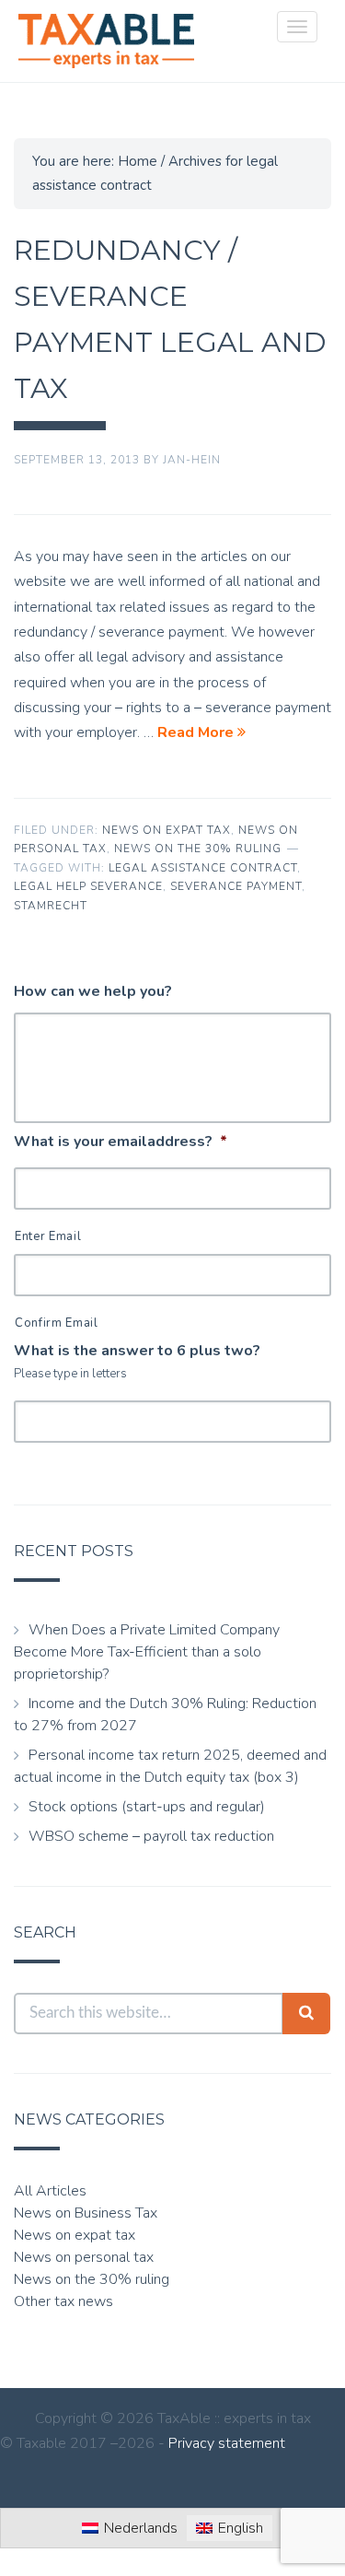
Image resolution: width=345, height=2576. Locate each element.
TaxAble (106, 41)
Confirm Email (57, 1323)
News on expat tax (167, 830)
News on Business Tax (86, 2213)
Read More (197, 732)
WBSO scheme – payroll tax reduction (151, 1836)
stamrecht (51, 906)
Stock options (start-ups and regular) (147, 1807)
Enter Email (48, 1236)
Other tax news (63, 2301)
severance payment (236, 886)
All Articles (50, 2191)
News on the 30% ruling (198, 849)
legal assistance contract (203, 868)
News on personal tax (84, 2257)
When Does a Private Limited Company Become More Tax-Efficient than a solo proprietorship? (147, 1652)
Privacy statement (227, 2443)
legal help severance (88, 886)
